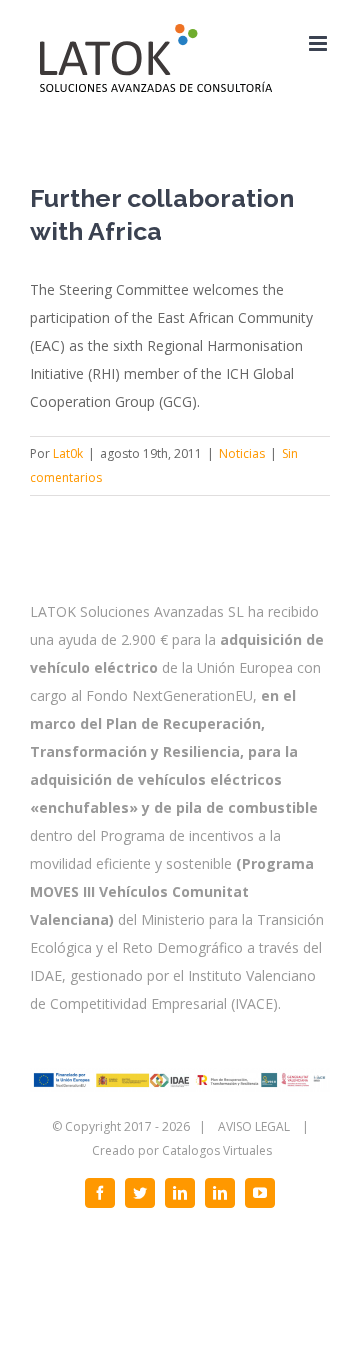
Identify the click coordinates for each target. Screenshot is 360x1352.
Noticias (242, 453)
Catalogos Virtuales (217, 1150)
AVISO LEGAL (254, 1126)
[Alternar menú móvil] (319, 43)
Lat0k (68, 453)
